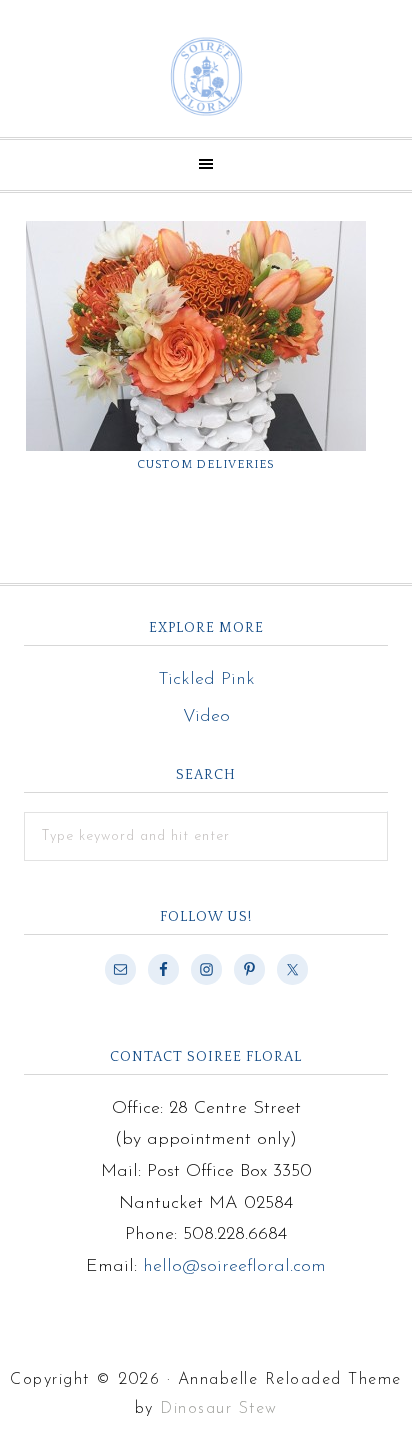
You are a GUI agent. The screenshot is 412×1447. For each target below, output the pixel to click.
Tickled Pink (206, 680)
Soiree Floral (206, 76)
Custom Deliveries (206, 464)
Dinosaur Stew (219, 1409)
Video (206, 717)
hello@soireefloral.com (234, 1267)
